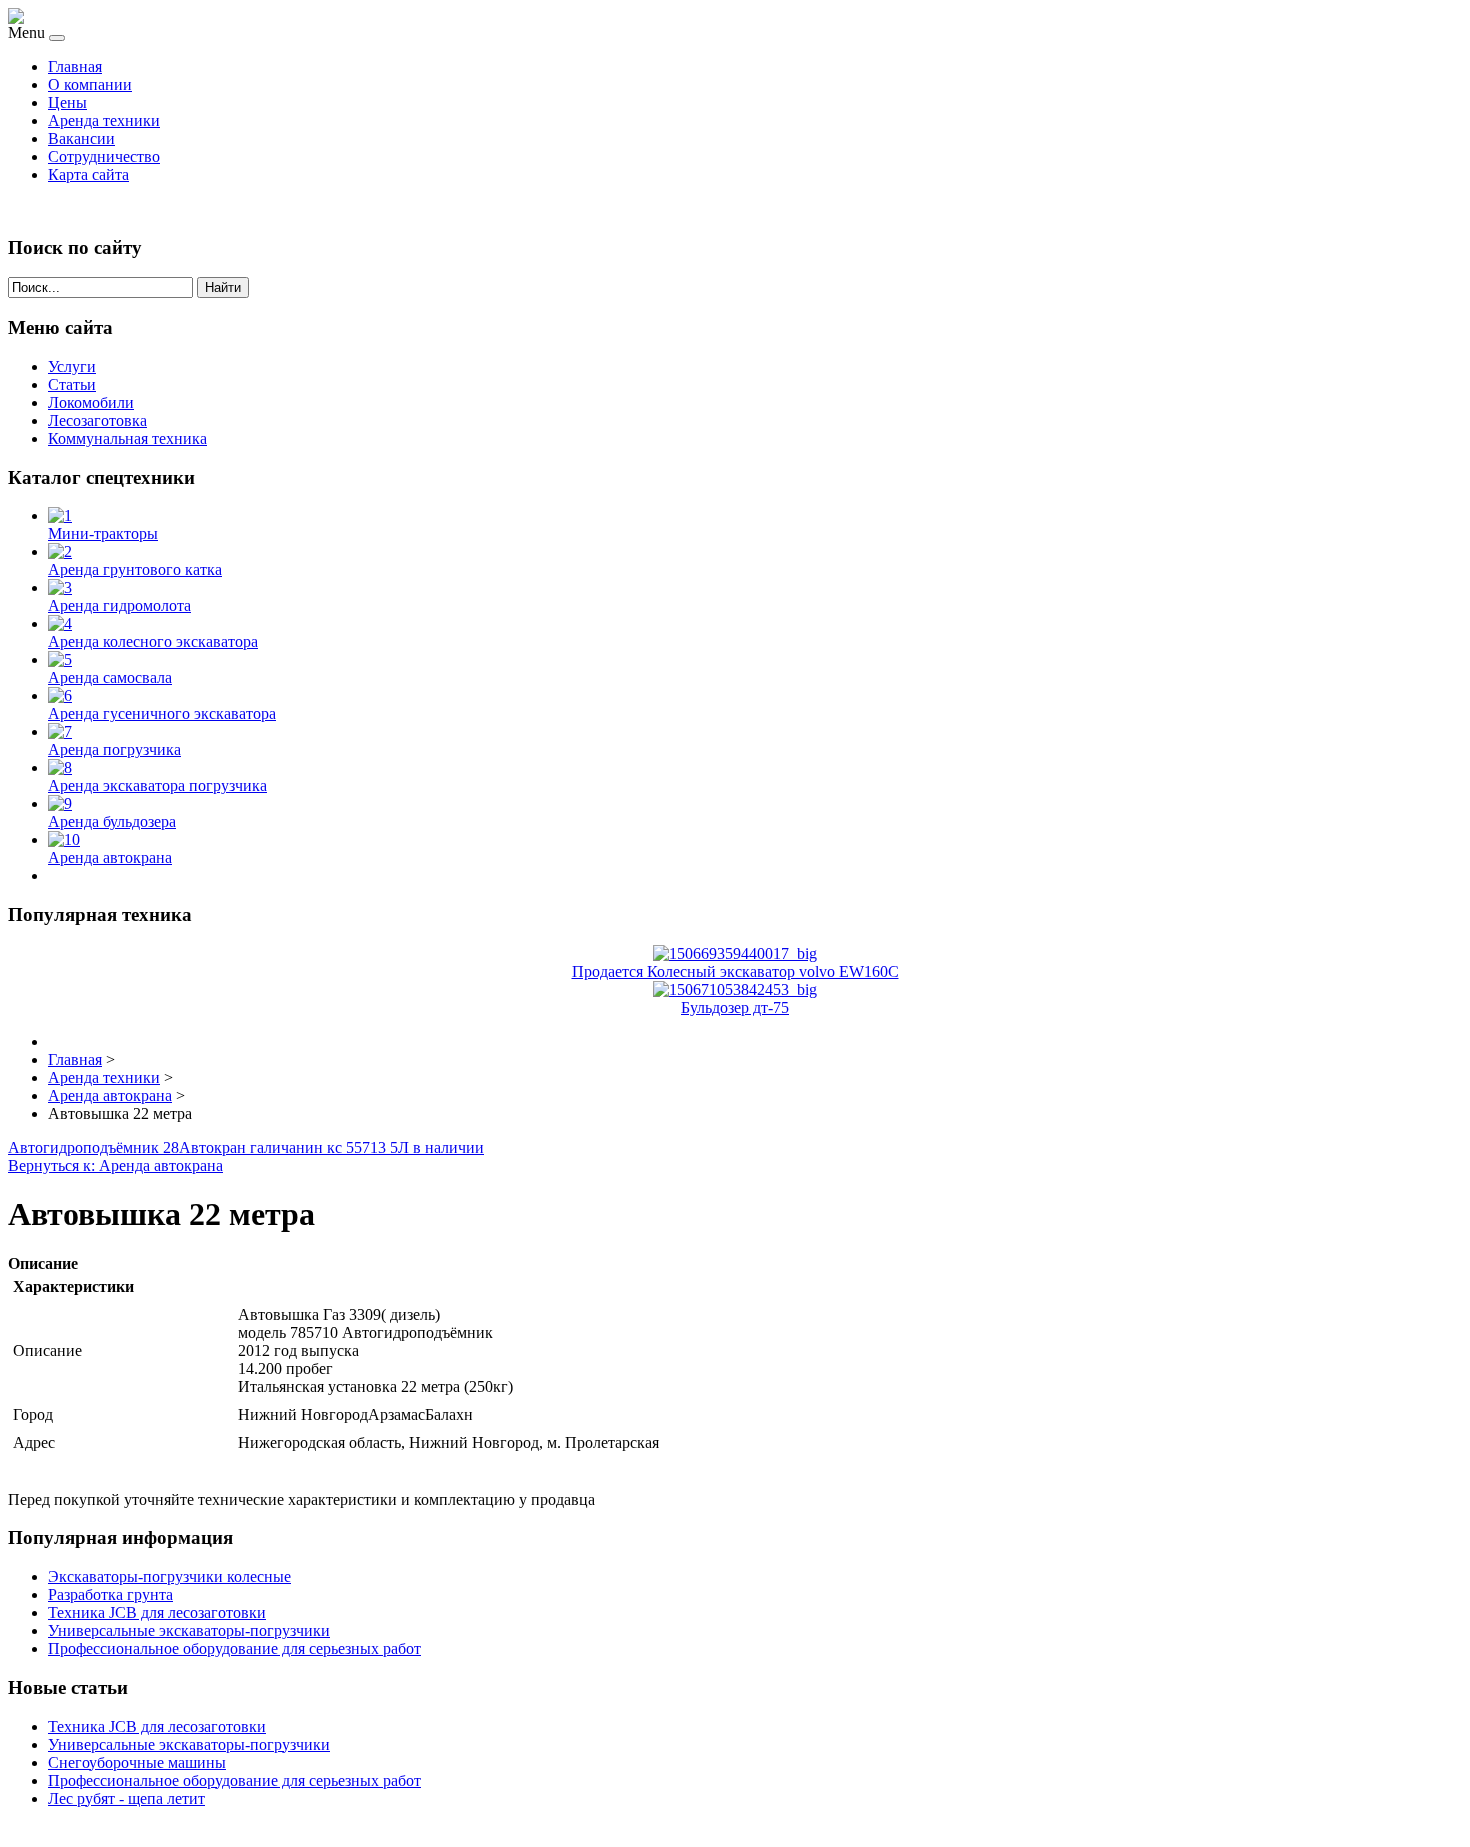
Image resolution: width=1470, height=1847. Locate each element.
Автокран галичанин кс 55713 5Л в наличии (331, 1147)
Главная (75, 66)
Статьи (72, 384)
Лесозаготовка (97, 420)
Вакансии (81, 138)
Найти (223, 287)
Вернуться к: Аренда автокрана (115, 1165)
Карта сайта (88, 174)
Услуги (72, 366)
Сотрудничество (104, 156)
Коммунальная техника (127, 438)
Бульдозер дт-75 (735, 1007)
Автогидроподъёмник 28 (93, 1147)
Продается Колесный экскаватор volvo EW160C (735, 971)
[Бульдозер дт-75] (735, 989)
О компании (90, 84)
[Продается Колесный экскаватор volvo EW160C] (735, 953)
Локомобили (91, 402)
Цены (67, 102)
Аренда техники (104, 120)
